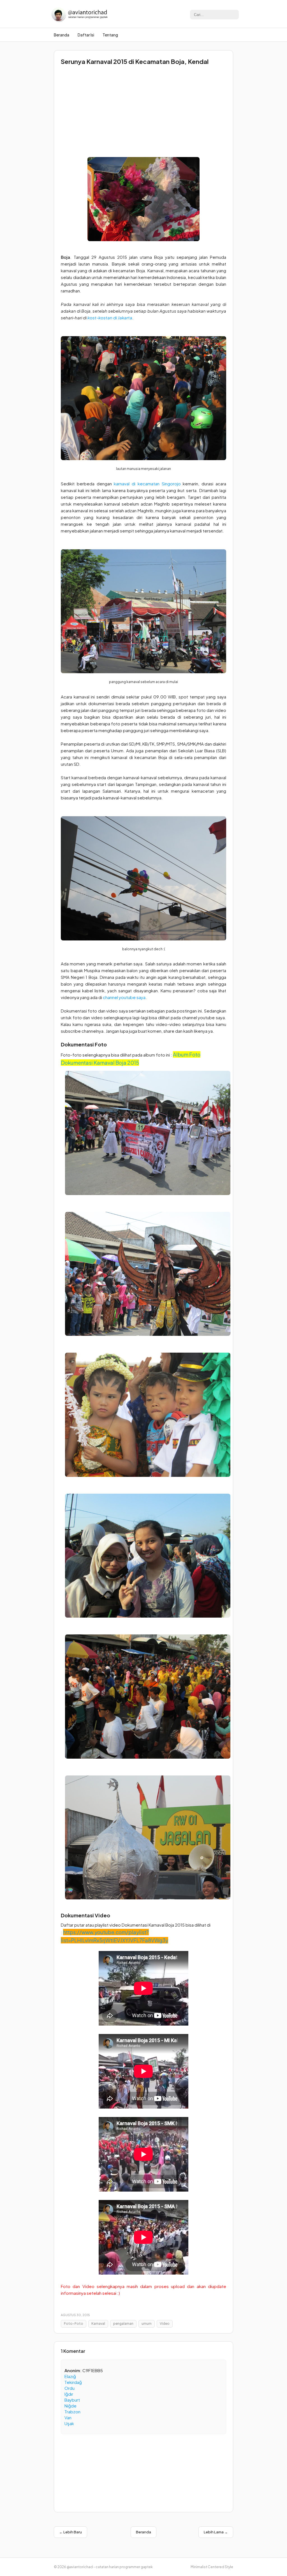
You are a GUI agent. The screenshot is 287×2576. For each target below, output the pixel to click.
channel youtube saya (124, 997)
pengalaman (123, 2324)
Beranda (62, 35)
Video (165, 2324)
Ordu (70, 2388)
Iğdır (69, 2394)
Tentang (110, 35)
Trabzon (72, 2412)
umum (147, 2324)
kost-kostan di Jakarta (110, 318)
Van (68, 2417)
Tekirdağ (73, 2382)
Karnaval (98, 2324)
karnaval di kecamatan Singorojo (147, 484)
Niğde (70, 2406)
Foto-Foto (74, 2324)
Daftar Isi (86, 35)
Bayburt (72, 2400)
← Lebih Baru (70, 2532)
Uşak (69, 2423)
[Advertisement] (143, 109)
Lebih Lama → (216, 2532)
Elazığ (70, 2376)
